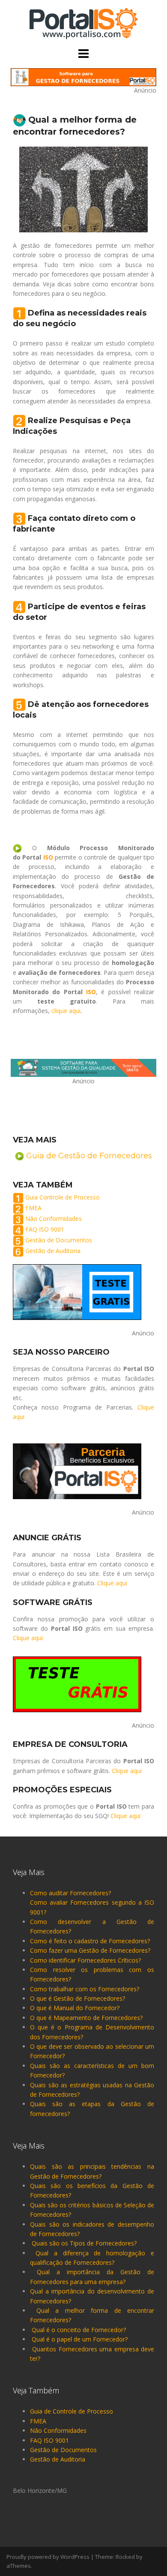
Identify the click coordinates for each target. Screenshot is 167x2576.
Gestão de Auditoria (53, 1251)
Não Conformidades (54, 1219)
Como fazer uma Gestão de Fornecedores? (90, 1950)
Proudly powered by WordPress (48, 2557)
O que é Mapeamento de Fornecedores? (86, 2018)
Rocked (125, 2557)
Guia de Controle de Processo (72, 2411)
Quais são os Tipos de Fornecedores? (84, 2243)
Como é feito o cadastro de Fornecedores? (90, 1941)
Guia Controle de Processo (63, 1197)
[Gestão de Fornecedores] (83, 23)
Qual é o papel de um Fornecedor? (80, 2339)
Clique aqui (112, 1583)
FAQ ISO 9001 (45, 1229)
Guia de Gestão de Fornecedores (89, 1156)
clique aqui (66, 1011)
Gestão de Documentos (59, 1240)
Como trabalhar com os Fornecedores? (85, 1989)
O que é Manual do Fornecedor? (75, 2008)
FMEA (33, 1208)
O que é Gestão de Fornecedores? (78, 1998)
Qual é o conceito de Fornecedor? (79, 2330)
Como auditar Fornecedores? (70, 1893)
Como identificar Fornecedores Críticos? (85, 1960)
